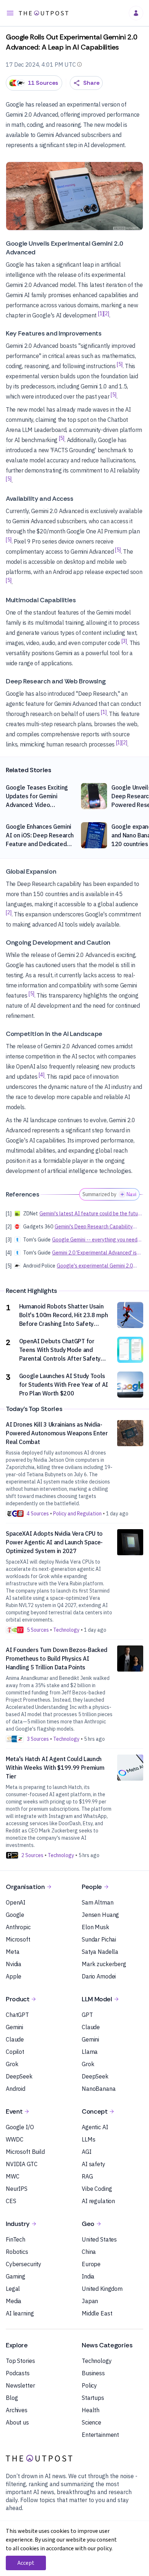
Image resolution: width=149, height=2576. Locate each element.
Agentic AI (95, 2127)
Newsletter (20, 2385)
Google (15, 1915)
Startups (93, 2398)
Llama (90, 2052)
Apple (14, 1976)
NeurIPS (17, 2189)
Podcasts (18, 2373)
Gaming (16, 2276)
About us (17, 2422)
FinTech (16, 2239)
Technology (97, 2361)
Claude (15, 2039)
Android (16, 2089)
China (89, 2252)
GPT (87, 2015)
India (88, 2276)
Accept (26, 2563)
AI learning (20, 2313)
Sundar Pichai (99, 1939)
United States (99, 2239)
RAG (87, 2176)
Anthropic (18, 1927)
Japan (90, 2301)
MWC (13, 2176)
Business (93, 2373)
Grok (12, 2064)
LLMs (88, 2139)
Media (14, 2301)
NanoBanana (99, 2089)
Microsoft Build (25, 2152)
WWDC (14, 2139)
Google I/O (20, 2127)
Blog (12, 2398)
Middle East (97, 2313)
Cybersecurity (24, 2264)
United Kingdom (102, 2289)
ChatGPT (17, 2015)
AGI (87, 2152)
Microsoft (18, 1939)
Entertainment (100, 2435)
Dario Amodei (99, 1976)
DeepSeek (19, 2076)
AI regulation (98, 2201)
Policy (89, 2385)
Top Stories (20, 2361)
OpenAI (16, 1902)
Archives (17, 2410)
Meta (12, 1952)
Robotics (17, 2252)
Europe (91, 2264)
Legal (13, 2289)
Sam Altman (98, 1902)
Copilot (15, 2052)
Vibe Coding (97, 2189)
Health (91, 2410)
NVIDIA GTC (22, 2164)
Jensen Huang (100, 1915)
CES (11, 2201)
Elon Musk (95, 1927)
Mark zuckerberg (104, 1964)
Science (91, 2422)
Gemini (14, 2027)
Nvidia (14, 1964)
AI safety (93, 2164)
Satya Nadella (100, 1952)
